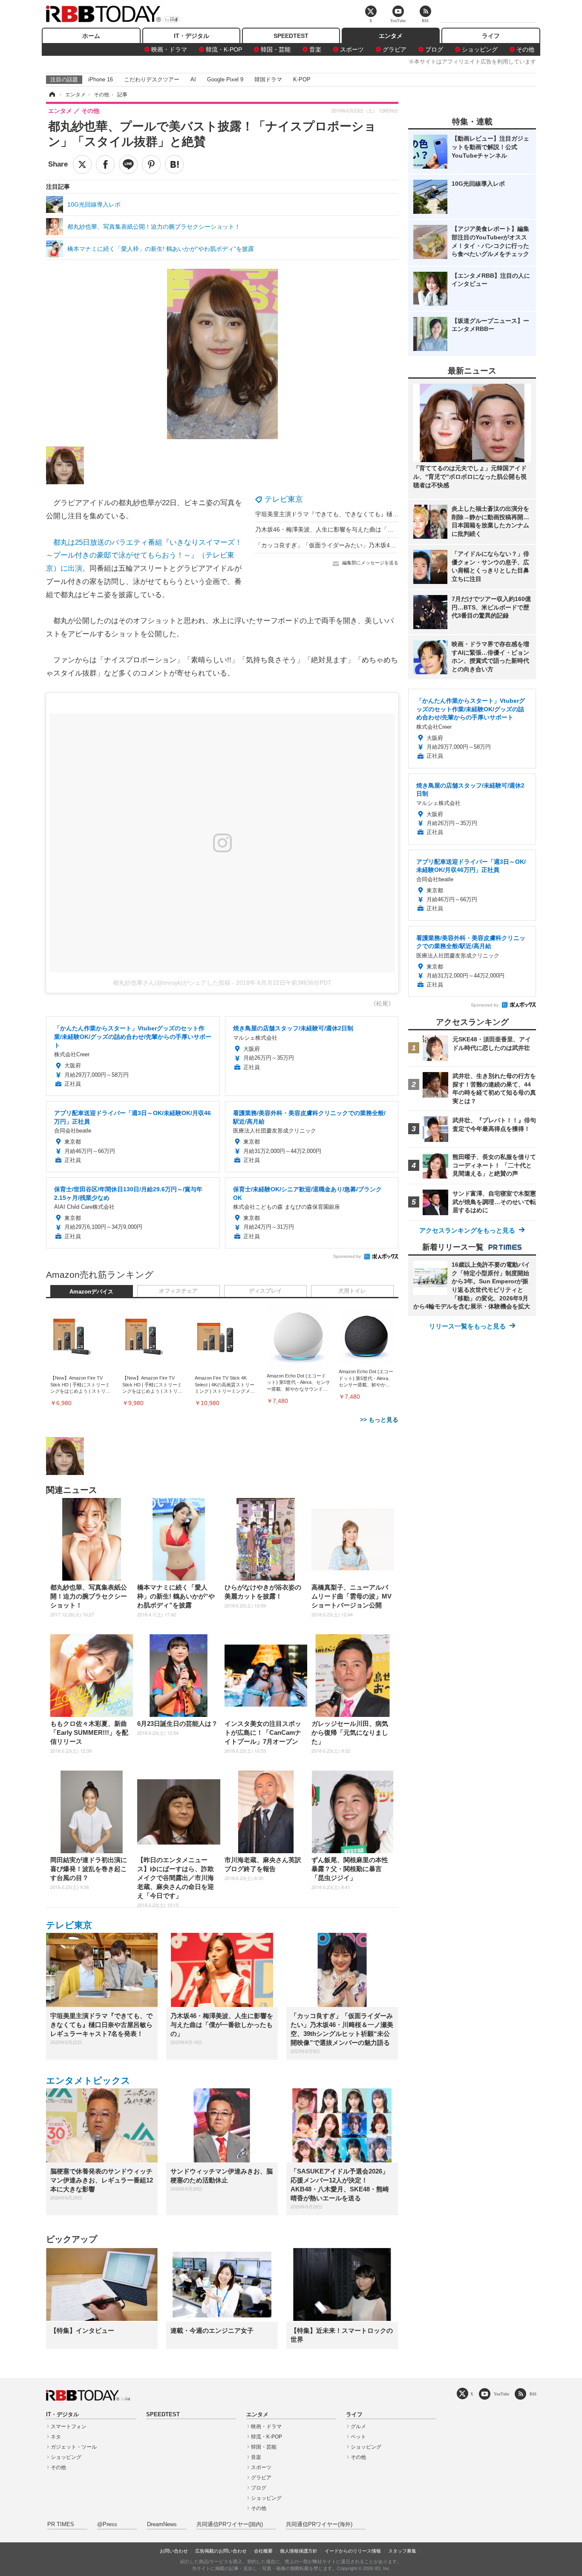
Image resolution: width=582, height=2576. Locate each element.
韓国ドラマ (268, 79)
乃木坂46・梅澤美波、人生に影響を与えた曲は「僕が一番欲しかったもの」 (357, 529)
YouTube (501, 2394)
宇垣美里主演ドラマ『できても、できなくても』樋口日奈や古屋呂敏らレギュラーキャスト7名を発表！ (394, 514)
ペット (358, 2437)
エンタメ (391, 36)
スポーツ (352, 49)
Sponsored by (347, 1256)
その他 (525, 49)
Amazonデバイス (91, 1292)
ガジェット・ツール (74, 2447)
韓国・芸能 (276, 49)
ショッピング (480, 49)
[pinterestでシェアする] (151, 164)
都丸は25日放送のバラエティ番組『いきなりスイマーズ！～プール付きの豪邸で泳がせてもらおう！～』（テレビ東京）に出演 (144, 555)
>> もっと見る (379, 1420)
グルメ (358, 2426)
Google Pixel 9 (225, 79)
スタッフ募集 (402, 2551)
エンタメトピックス (88, 2080)
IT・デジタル (192, 36)
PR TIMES (61, 2524)
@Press (107, 2524)
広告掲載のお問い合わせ (221, 2551)
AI (193, 79)
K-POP (302, 79)
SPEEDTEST (291, 36)
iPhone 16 (101, 79)
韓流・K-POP (224, 49)
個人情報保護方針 (299, 2551)
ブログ (434, 49)
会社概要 (263, 2551)
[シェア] (105, 164)
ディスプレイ (265, 1291)
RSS (533, 2394)
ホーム (91, 36)
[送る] (128, 164)
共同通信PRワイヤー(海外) (319, 2524)
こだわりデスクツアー (152, 79)
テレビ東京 (284, 499)
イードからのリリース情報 (353, 2551)
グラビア (395, 49)
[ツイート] (82, 164)
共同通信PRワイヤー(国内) (230, 2524)
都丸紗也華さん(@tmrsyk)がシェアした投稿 (172, 983)
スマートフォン (69, 2426)
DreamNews (162, 2524)
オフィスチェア (178, 1291)
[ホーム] (52, 95)
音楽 (315, 49)
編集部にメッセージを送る (370, 563)
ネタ (56, 2437)
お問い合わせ (174, 2551)
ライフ (491, 36)
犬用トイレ (352, 1291)
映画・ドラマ (169, 49)
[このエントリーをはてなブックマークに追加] (174, 164)
